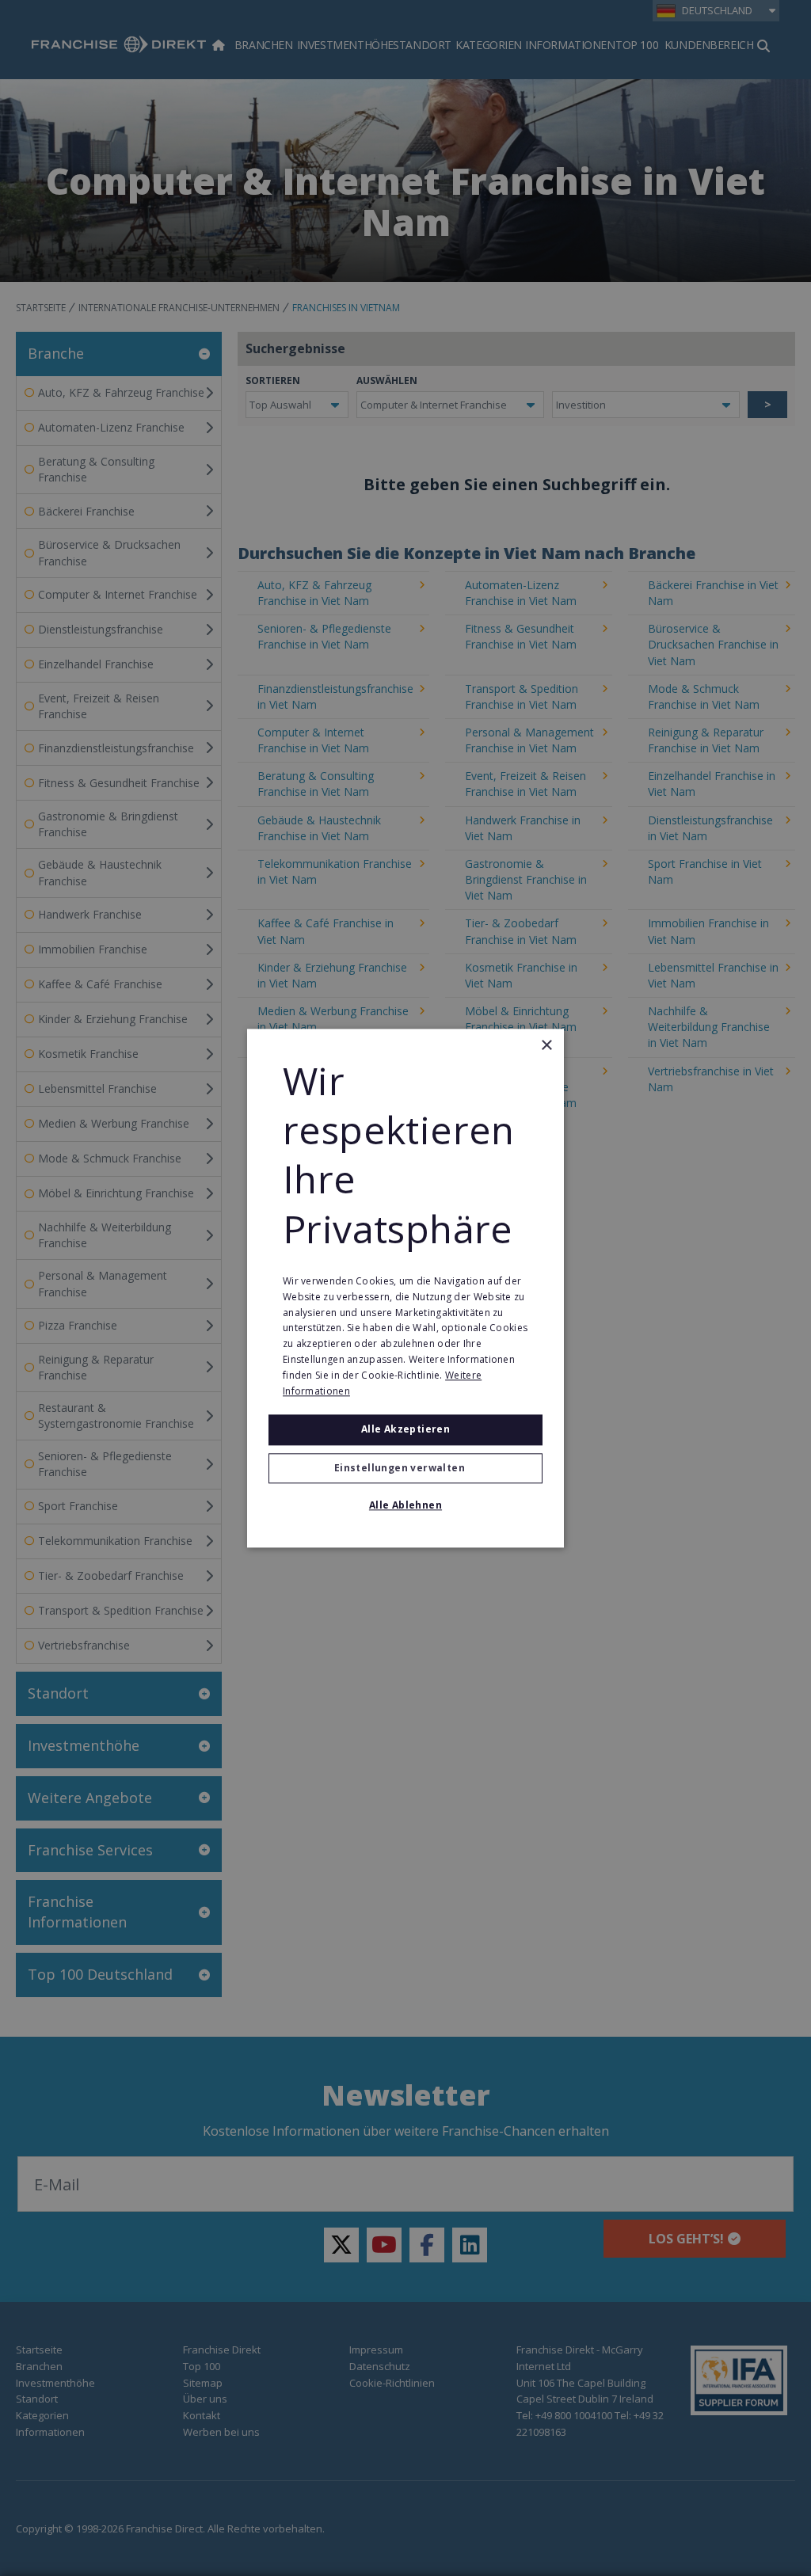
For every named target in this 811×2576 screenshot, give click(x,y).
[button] (405, 1468)
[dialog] (405, 1288)
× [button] (546, 1046)
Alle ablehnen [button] (405, 1505)
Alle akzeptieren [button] (405, 1430)
